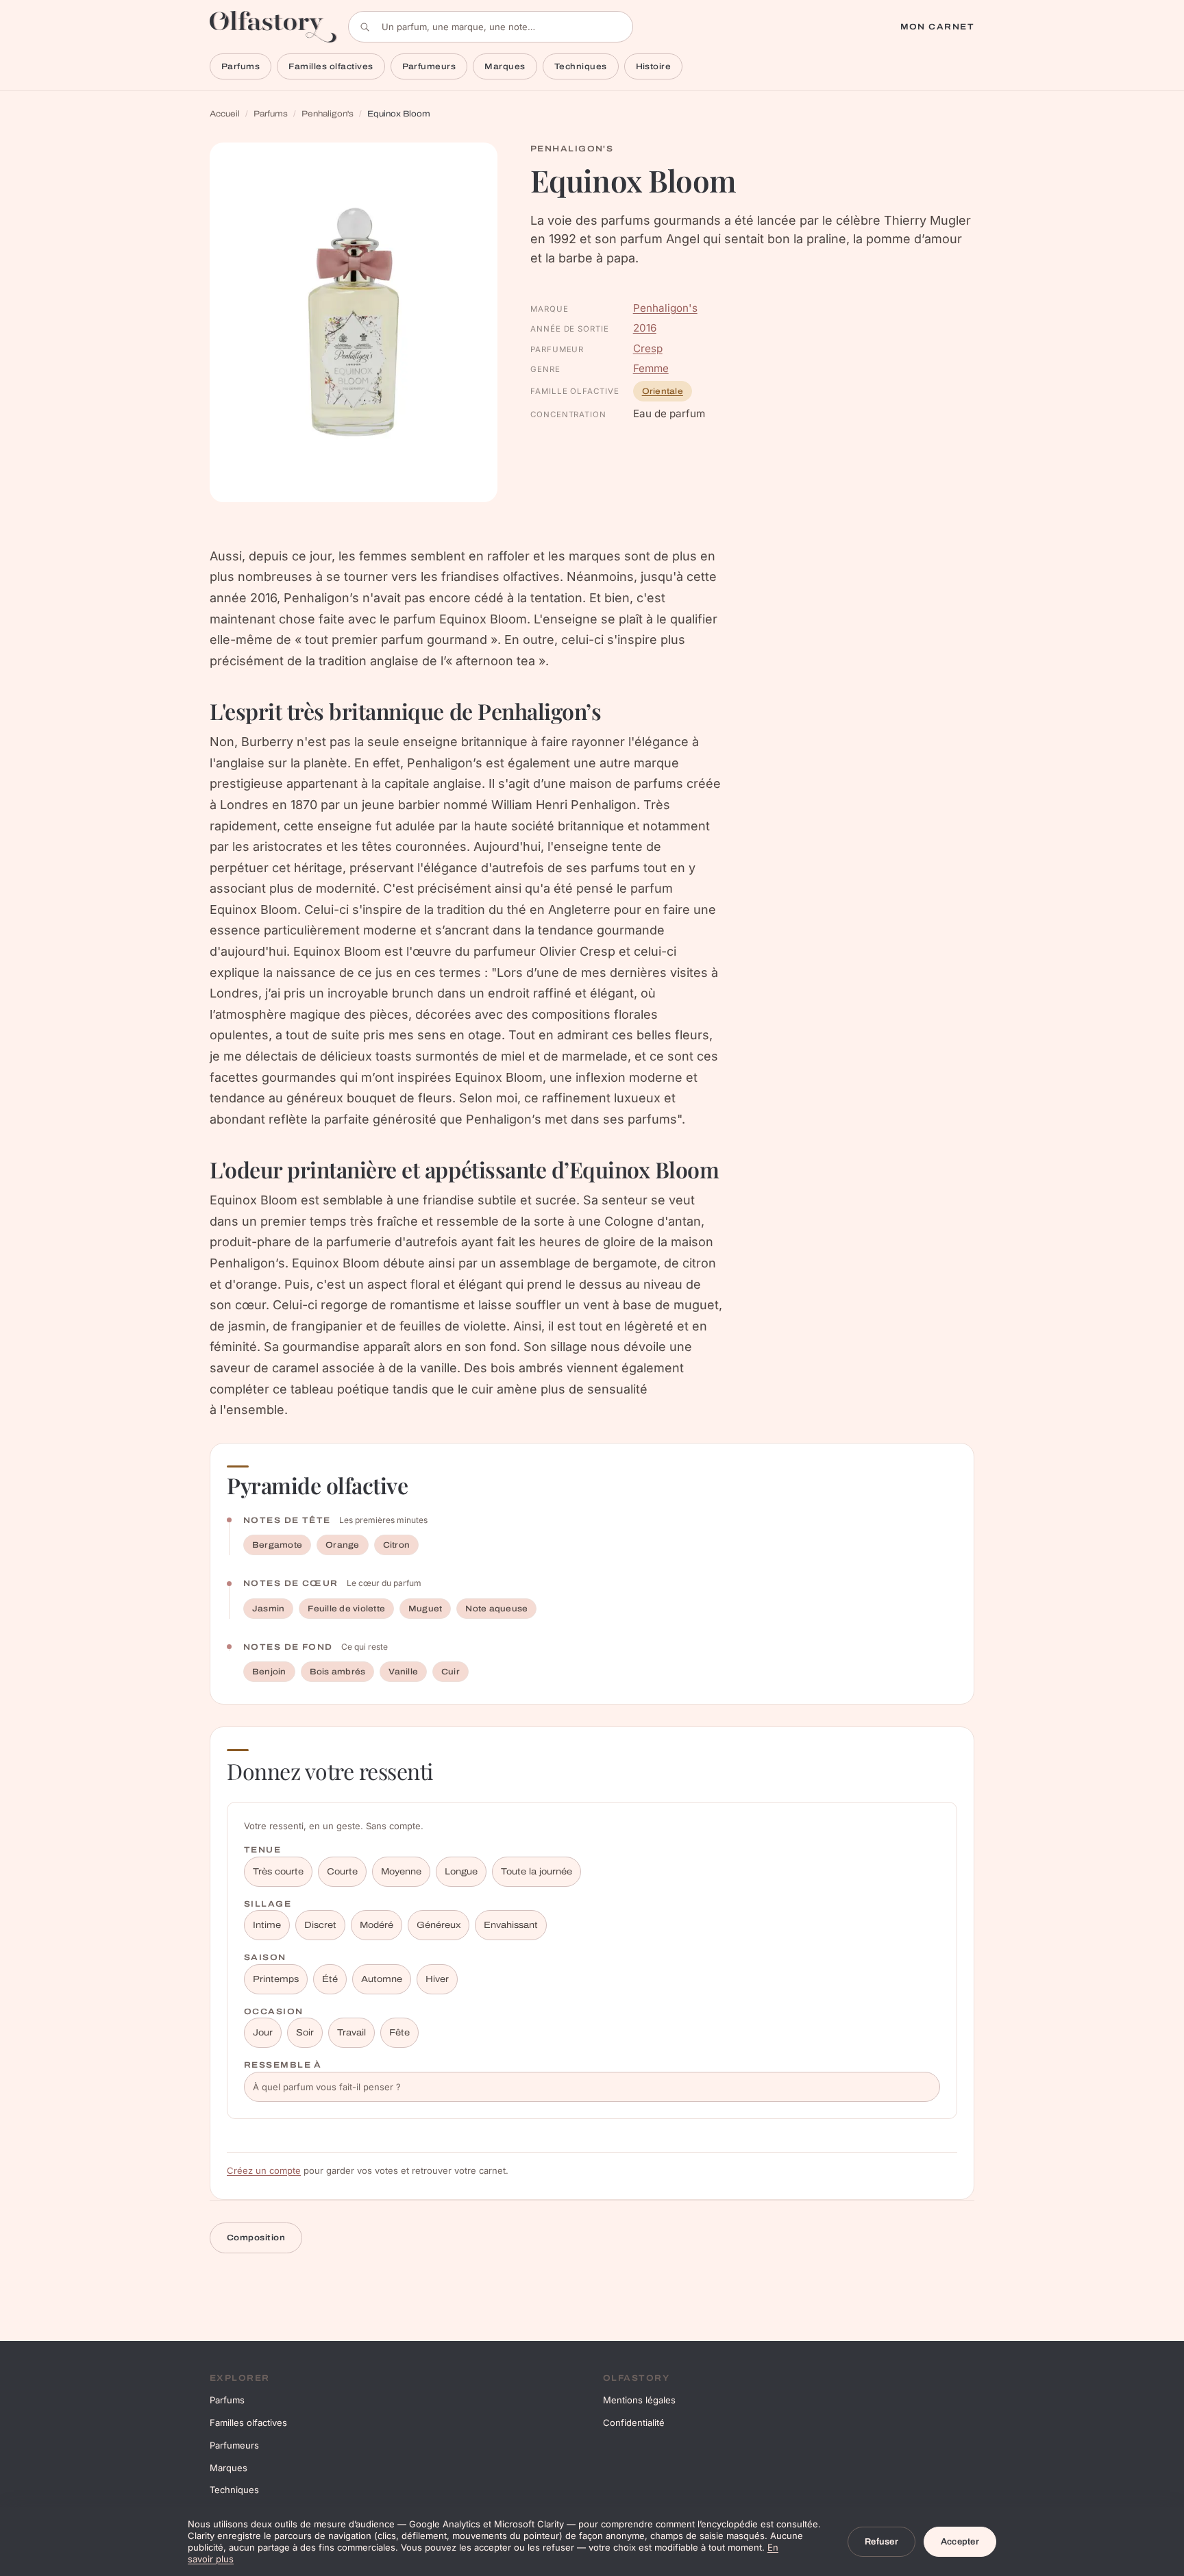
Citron (396, 1545)
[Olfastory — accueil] (273, 26)
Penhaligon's (328, 114)
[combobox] (491, 27)
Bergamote (277, 1545)
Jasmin (268, 1609)
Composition (256, 2238)
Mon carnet (937, 27)
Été (330, 1979)
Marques (505, 66)
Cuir (451, 1672)
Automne (382, 1979)
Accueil (225, 114)
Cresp (648, 348)
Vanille (403, 1672)
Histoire (654, 66)
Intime (267, 1925)
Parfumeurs (429, 66)
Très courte (278, 1872)
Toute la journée (536, 1872)
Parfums (241, 66)
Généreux (439, 1925)
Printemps (276, 1979)
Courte (342, 1872)
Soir (305, 2033)
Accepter (960, 2542)
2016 (645, 328)
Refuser (881, 2542)
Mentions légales (639, 2400)
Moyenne (401, 1872)
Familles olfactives (331, 66)
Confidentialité (634, 2423)
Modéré (377, 1925)
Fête (399, 2033)
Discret (320, 1925)
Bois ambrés (338, 1672)
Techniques (581, 66)
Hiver (437, 1979)
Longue (461, 1872)
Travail (351, 2033)
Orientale (663, 391)
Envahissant (511, 1925)
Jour (263, 2033)
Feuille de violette (346, 1609)
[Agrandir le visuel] (354, 322)
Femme (651, 368)
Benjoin (269, 1672)
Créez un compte (264, 2170)
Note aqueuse (496, 1609)
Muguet (425, 1609)
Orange (342, 1545)
